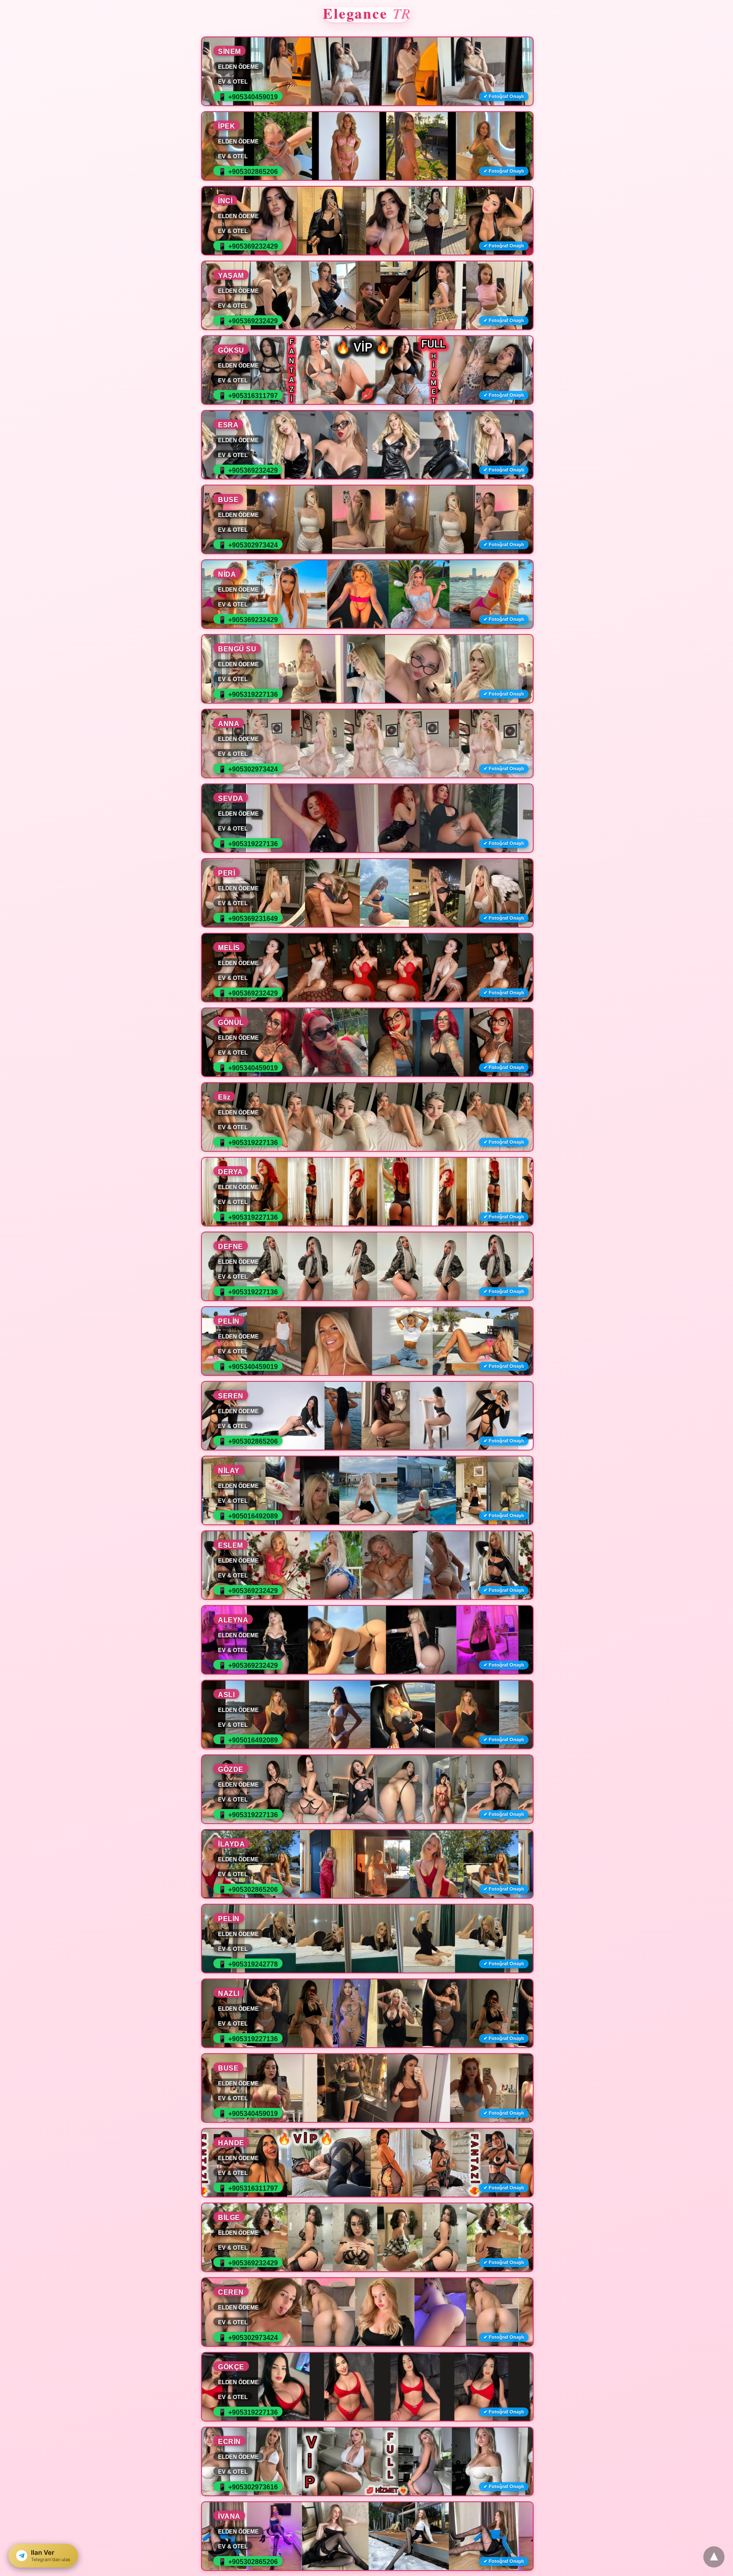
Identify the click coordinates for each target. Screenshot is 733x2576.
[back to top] (714, 2557)
